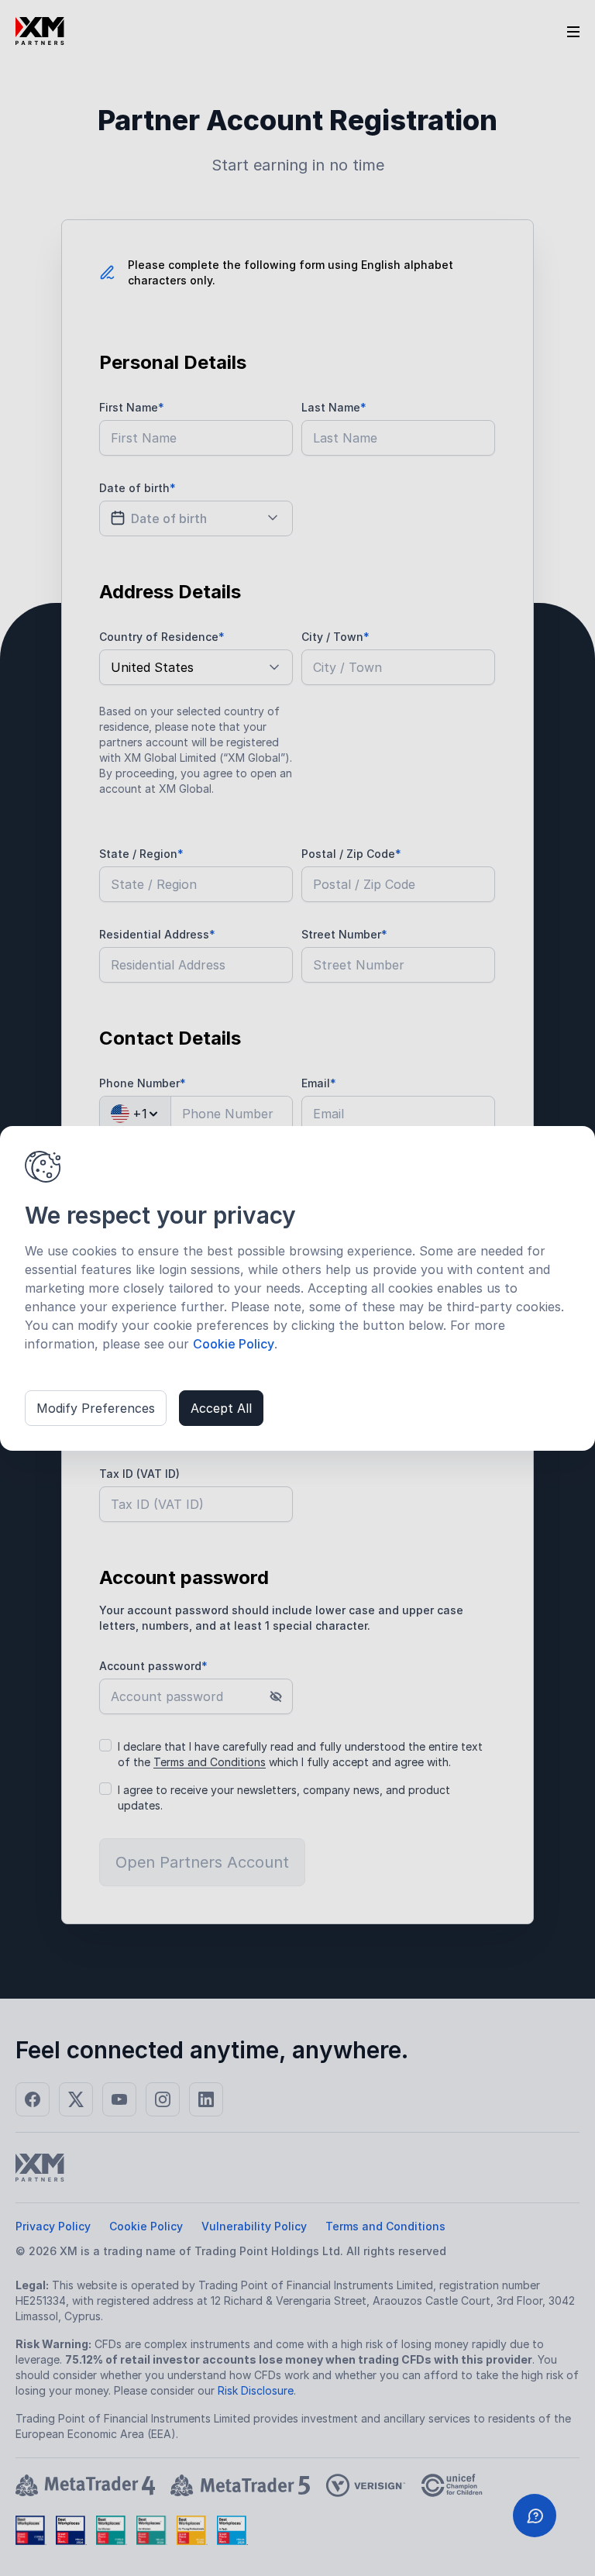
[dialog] (297, 1288)
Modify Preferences (96, 1408)
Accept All (221, 1408)
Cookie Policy (234, 1344)
